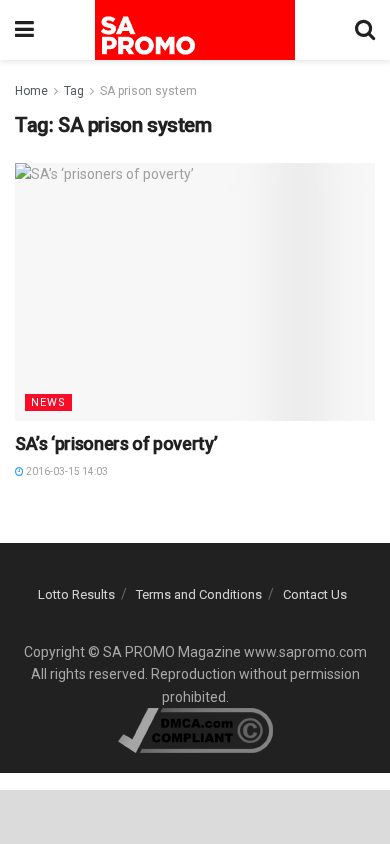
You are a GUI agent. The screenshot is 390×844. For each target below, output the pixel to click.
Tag (74, 91)
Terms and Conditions (199, 594)
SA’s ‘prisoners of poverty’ (116, 443)
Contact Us (315, 594)
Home (31, 91)
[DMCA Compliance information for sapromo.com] (195, 729)
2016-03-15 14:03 (66, 471)
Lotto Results (76, 594)
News (48, 402)
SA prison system (148, 91)
